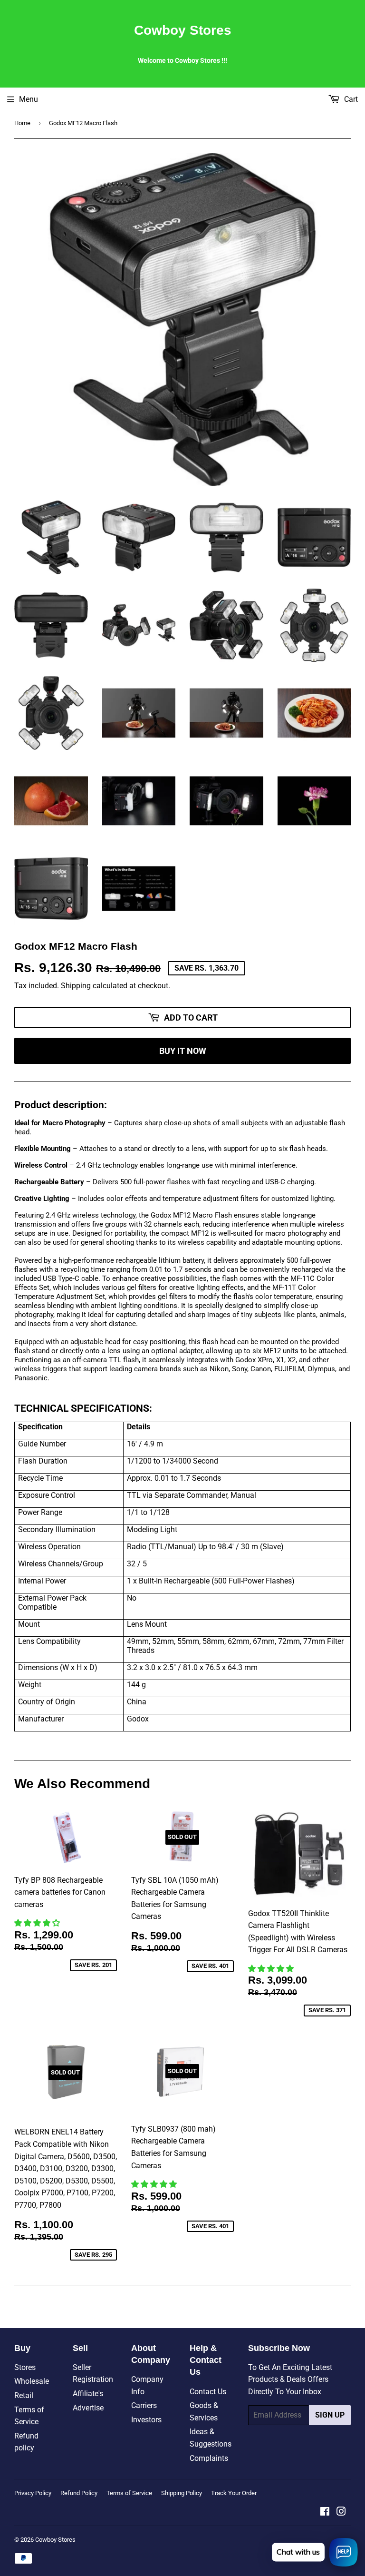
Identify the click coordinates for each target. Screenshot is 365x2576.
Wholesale (32, 2381)
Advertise (88, 2408)
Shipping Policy (182, 2493)
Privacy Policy (33, 2493)
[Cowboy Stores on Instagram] (341, 2512)
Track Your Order (234, 2493)
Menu (29, 99)
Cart (350, 99)
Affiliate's (88, 2394)
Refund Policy (79, 2493)
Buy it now (183, 1051)
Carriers (144, 2405)
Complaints (209, 2458)
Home (22, 123)
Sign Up (330, 2415)
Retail (24, 2395)
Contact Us (208, 2392)
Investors (146, 2420)
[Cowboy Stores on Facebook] (325, 2512)
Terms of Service (129, 2493)
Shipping (76, 986)
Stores (25, 2367)
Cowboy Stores (183, 30)
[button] (38, 1923)
